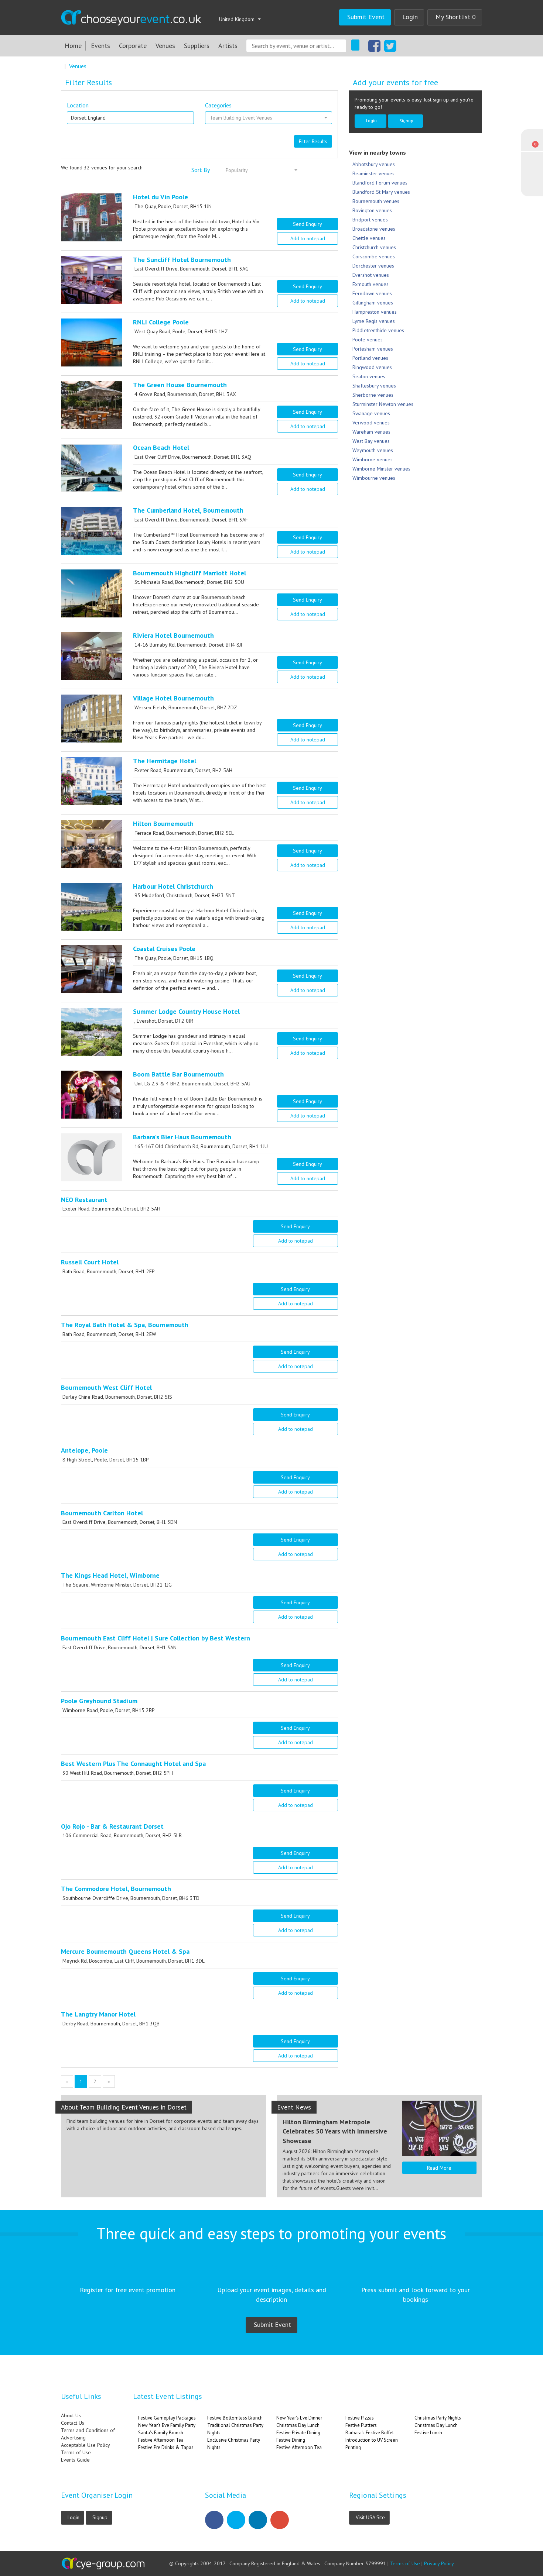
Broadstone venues (374, 229)
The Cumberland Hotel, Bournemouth (188, 510)
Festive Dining (291, 2440)
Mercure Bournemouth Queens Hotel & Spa (125, 1951)
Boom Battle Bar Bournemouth (178, 1074)
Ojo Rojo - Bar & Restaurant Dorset (112, 1826)
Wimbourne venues (374, 478)
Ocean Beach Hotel (161, 447)
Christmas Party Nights (438, 2418)
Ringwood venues (372, 367)
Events (100, 46)
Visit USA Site (370, 2517)
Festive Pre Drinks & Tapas (166, 2447)
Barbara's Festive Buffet (370, 2433)
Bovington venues (372, 210)
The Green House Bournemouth (180, 385)
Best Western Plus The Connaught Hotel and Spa (133, 1764)
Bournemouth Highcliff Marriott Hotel (189, 573)
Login (410, 17)
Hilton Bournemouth (163, 824)
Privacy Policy (439, 2563)
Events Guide (75, 2460)
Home (73, 46)
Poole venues (368, 340)
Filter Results (313, 141)
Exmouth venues (370, 284)
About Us (71, 2415)
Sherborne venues (373, 395)
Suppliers (197, 46)
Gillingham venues (373, 303)
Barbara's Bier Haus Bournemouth (182, 1137)
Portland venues (370, 358)
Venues (165, 46)
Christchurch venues (374, 247)
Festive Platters (361, 2425)
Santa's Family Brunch (161, 2433)
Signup (406, 120)
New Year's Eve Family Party (167, 2425)
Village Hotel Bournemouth (173, 698)
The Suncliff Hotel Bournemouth (182, 260)
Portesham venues (373, 349)
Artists (228, 46)
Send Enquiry (308, 224)
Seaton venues (369, 376)
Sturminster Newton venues (383, 404)
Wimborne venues (373, 459)
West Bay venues (371, 441)
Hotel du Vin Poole (160, 197)
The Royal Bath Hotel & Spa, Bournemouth (125, 1325)
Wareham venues (371, 432)
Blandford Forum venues (380, 183)
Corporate (133, 46)
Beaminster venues (373, 173)
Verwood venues (371, 423)
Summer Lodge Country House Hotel (186, 1011)
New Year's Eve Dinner (299, 2418)
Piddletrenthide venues (378, 330)
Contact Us (73, 2423)
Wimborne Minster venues (381, 469)
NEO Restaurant (84, 1200)
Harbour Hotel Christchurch (173, 886)
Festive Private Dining (298, 2433)
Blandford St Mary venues (381, 192)
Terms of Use (76, 2452)
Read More (439, 2168)
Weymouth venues (373, 450)
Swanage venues (371, 413)
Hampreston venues (375, 312)
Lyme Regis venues (374, 321)
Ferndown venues (372, 293)
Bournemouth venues (376, 201)
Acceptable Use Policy (86, 2445)
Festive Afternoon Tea (161, 2440)
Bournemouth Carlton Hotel (102, 1513)
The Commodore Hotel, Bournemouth (116, 1889)
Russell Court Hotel (90, 1262)
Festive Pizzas (360, 2418)
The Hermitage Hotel (165, 761)
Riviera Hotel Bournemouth (173, 635)
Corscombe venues (374, 256)
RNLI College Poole (161, 322)
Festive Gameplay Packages (167, 2418)
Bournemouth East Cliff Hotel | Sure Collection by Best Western (156, 1638)
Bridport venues (370, 220)
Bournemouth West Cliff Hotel (106, 1387)
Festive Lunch (428, 2433)
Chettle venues (369, 238)
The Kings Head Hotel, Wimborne (110, 1575)
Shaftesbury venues (374, 386)
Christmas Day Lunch (298, 2425)
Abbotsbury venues (374, 164)
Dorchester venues (373, 266)
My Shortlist (456, 17)
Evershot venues (371, 275)
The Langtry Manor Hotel (98, 2014)
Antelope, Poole (84, 1450)
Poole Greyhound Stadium (99, 1701)
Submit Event (366, 17)
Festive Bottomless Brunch (235, 2418)
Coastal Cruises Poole (164, 949)
